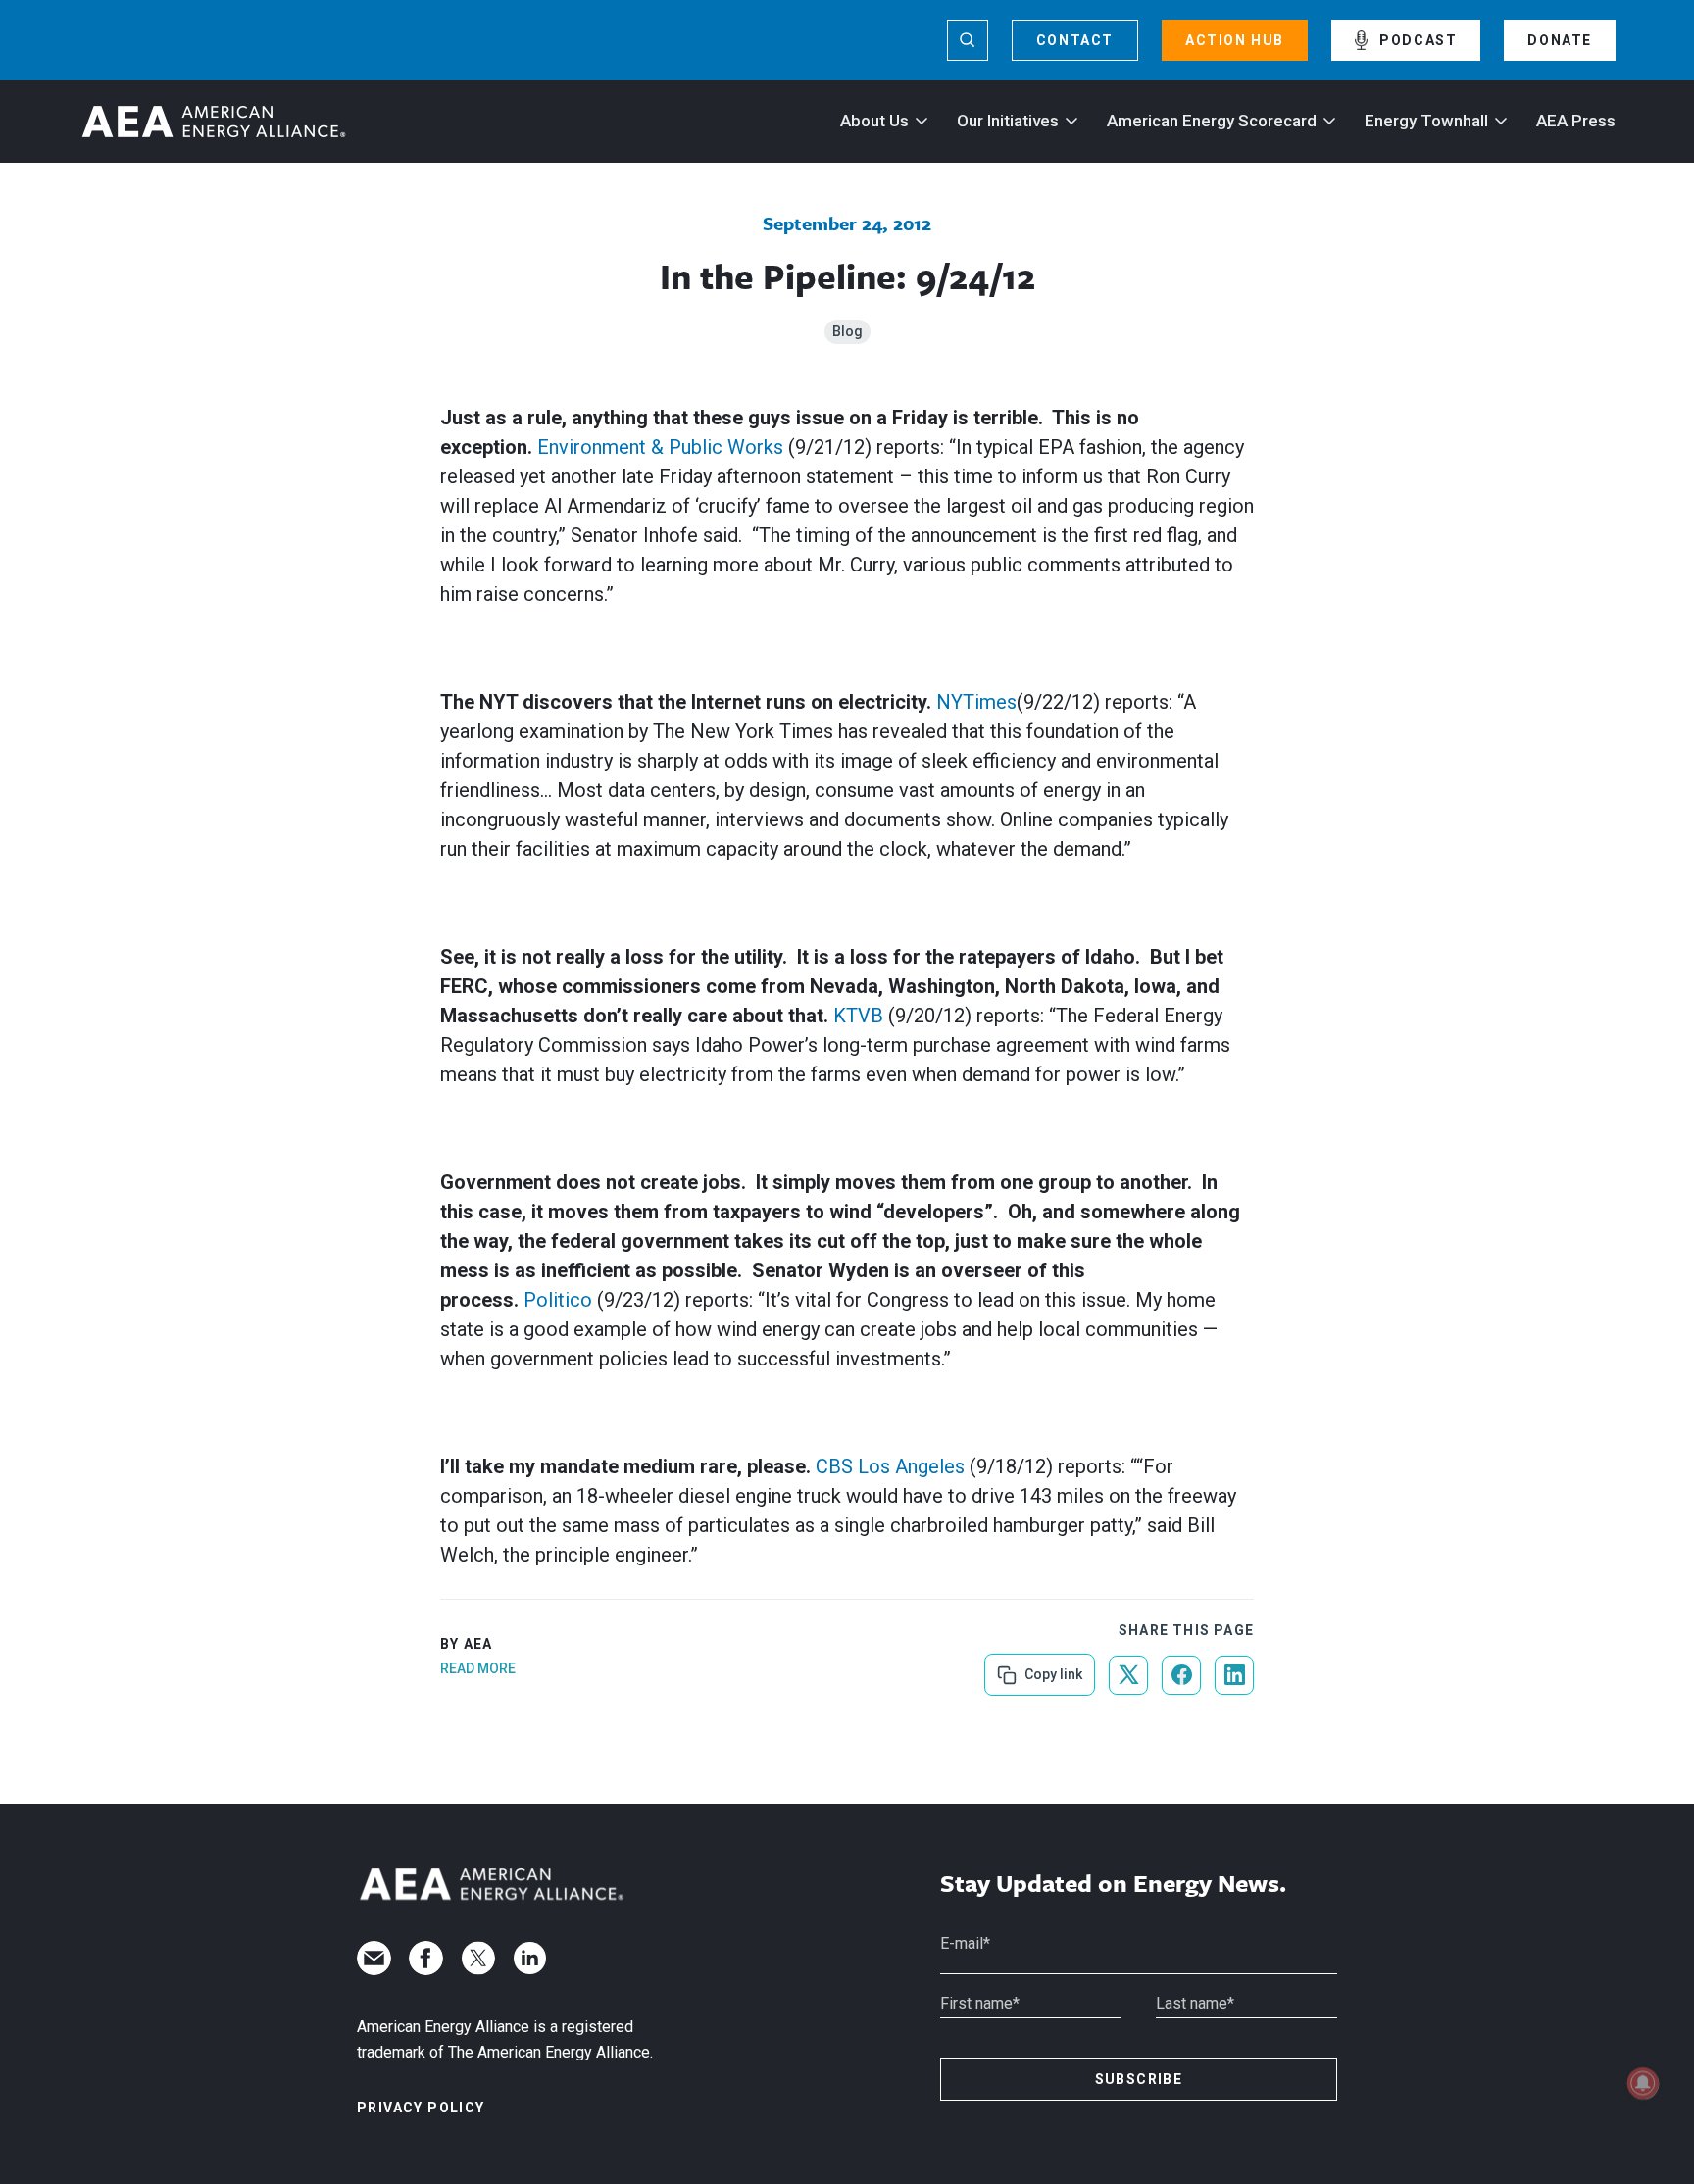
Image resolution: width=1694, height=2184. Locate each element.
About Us (874, 121)
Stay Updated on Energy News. (1113, 1884)
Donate (1560, 40)
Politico (558, 1300)
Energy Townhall (1426, 121)
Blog (847, 331)
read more (478, 1668)
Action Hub (1235, 40)
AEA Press (1576, 121)
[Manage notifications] (1643, 2083)
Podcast (1418, 40)
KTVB (858, 1016)
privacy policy (421, 2108)
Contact (1075, 40)
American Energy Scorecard (1212, 121)
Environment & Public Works (660, 447)
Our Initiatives (1008, 121)
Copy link (1051, 1668)
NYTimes (976, 702)
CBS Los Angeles (890, 1466)
